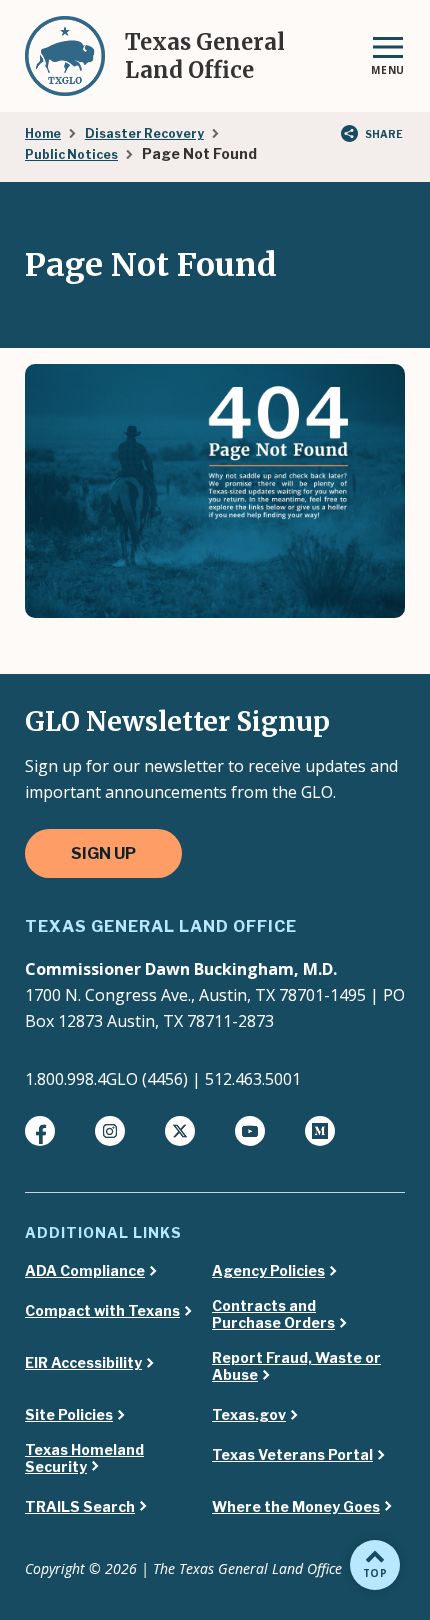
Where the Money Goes (296, 1507)
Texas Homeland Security (84, 1458)
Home (43, 133)
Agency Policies (268, 1271)
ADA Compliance (85, 1271)
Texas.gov (249, 1415)
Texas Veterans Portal (292, 1455)
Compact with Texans (102, 1311)
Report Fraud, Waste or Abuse (296, 1366)
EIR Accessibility (83, 1363)
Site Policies (69, 1415)
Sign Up (103, 853)
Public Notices (71, 154)
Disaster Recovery (144, 133)
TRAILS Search (80, 1507)
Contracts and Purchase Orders (273, 1314)
